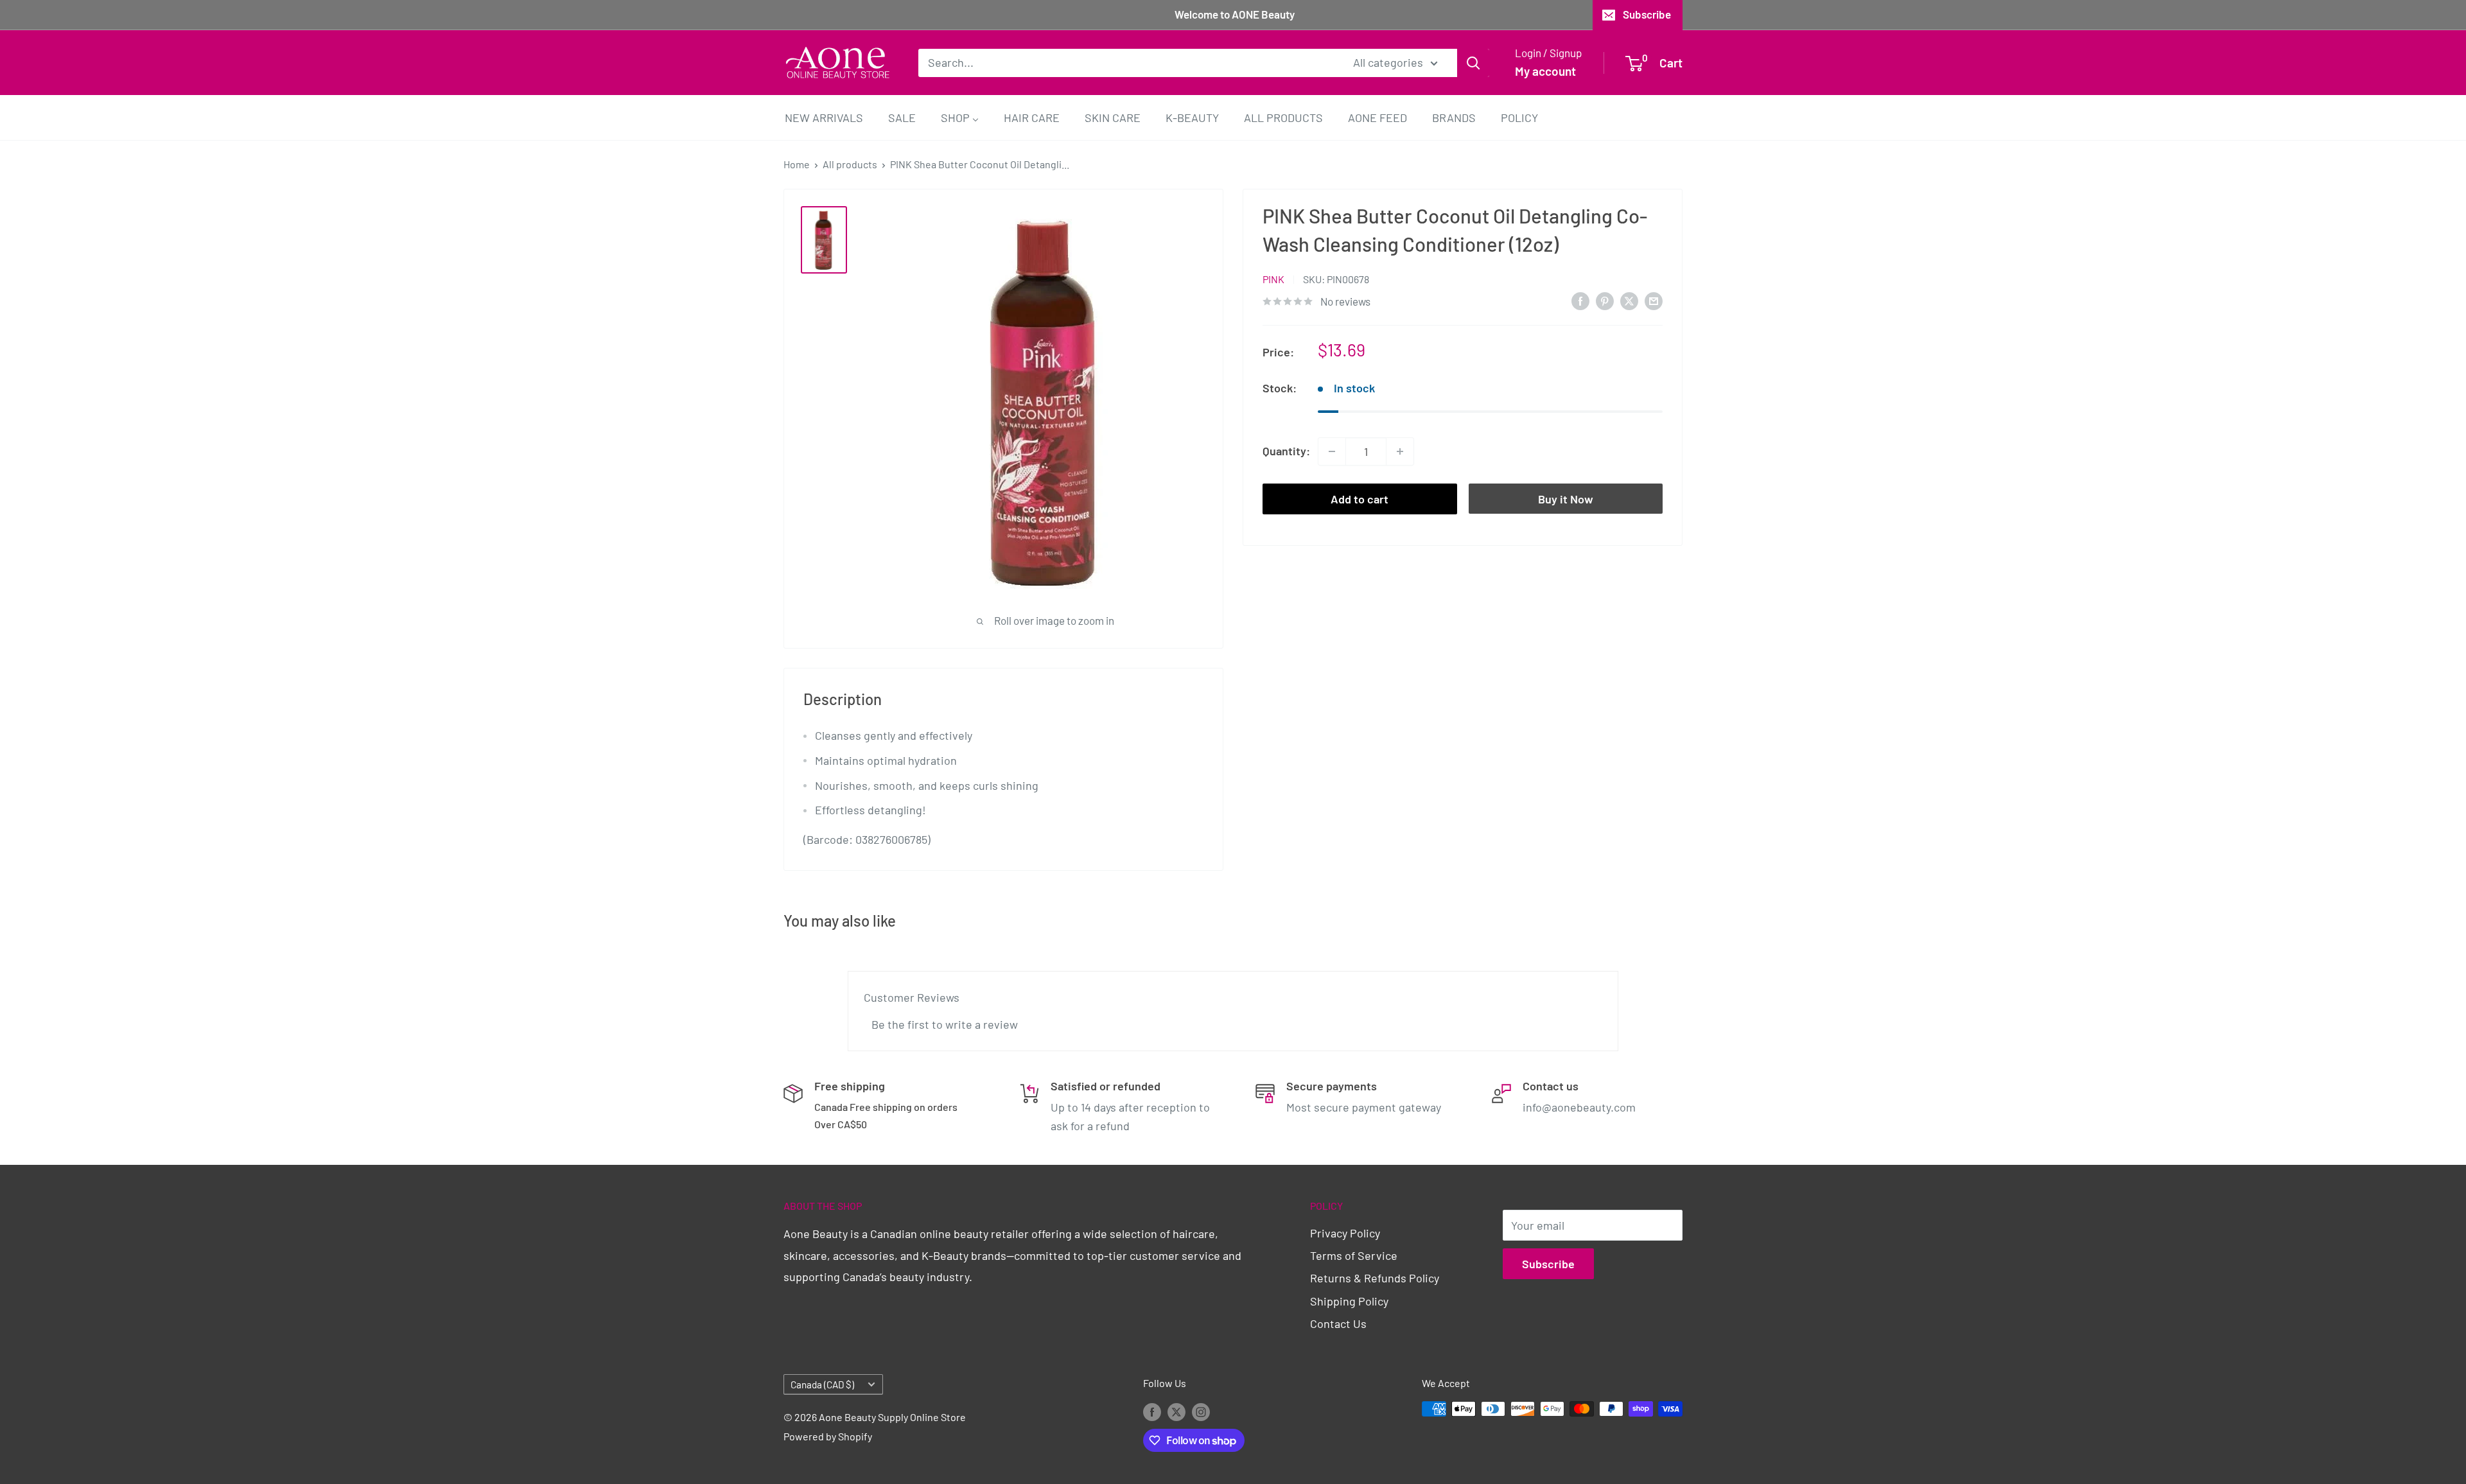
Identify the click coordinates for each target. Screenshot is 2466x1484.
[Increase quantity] (1400, 451)
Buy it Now (1566, 499)
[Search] (1473, 62)
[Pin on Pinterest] (1605, 301)
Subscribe (1647, 14)
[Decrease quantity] (1332, 451)
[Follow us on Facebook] (1152, 1411)
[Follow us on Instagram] (1201, 1411)
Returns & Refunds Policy (1375, 1278)
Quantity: (1286, 451)
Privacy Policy (1345, 1233)
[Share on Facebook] (1580, 301)
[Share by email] (1654, 301)
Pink (1273, 279)
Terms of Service (1354, 1255)
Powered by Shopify (828, 1436)
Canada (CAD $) (822, 1384)
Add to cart (1360, 499)
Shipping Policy (1349, 1301)
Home (797, 164)
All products (850, 164)
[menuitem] (824, 117)
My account (1545, 71)
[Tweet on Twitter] (1629, 301)
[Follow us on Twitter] (1176, 1411)
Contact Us (1338, 1323)
